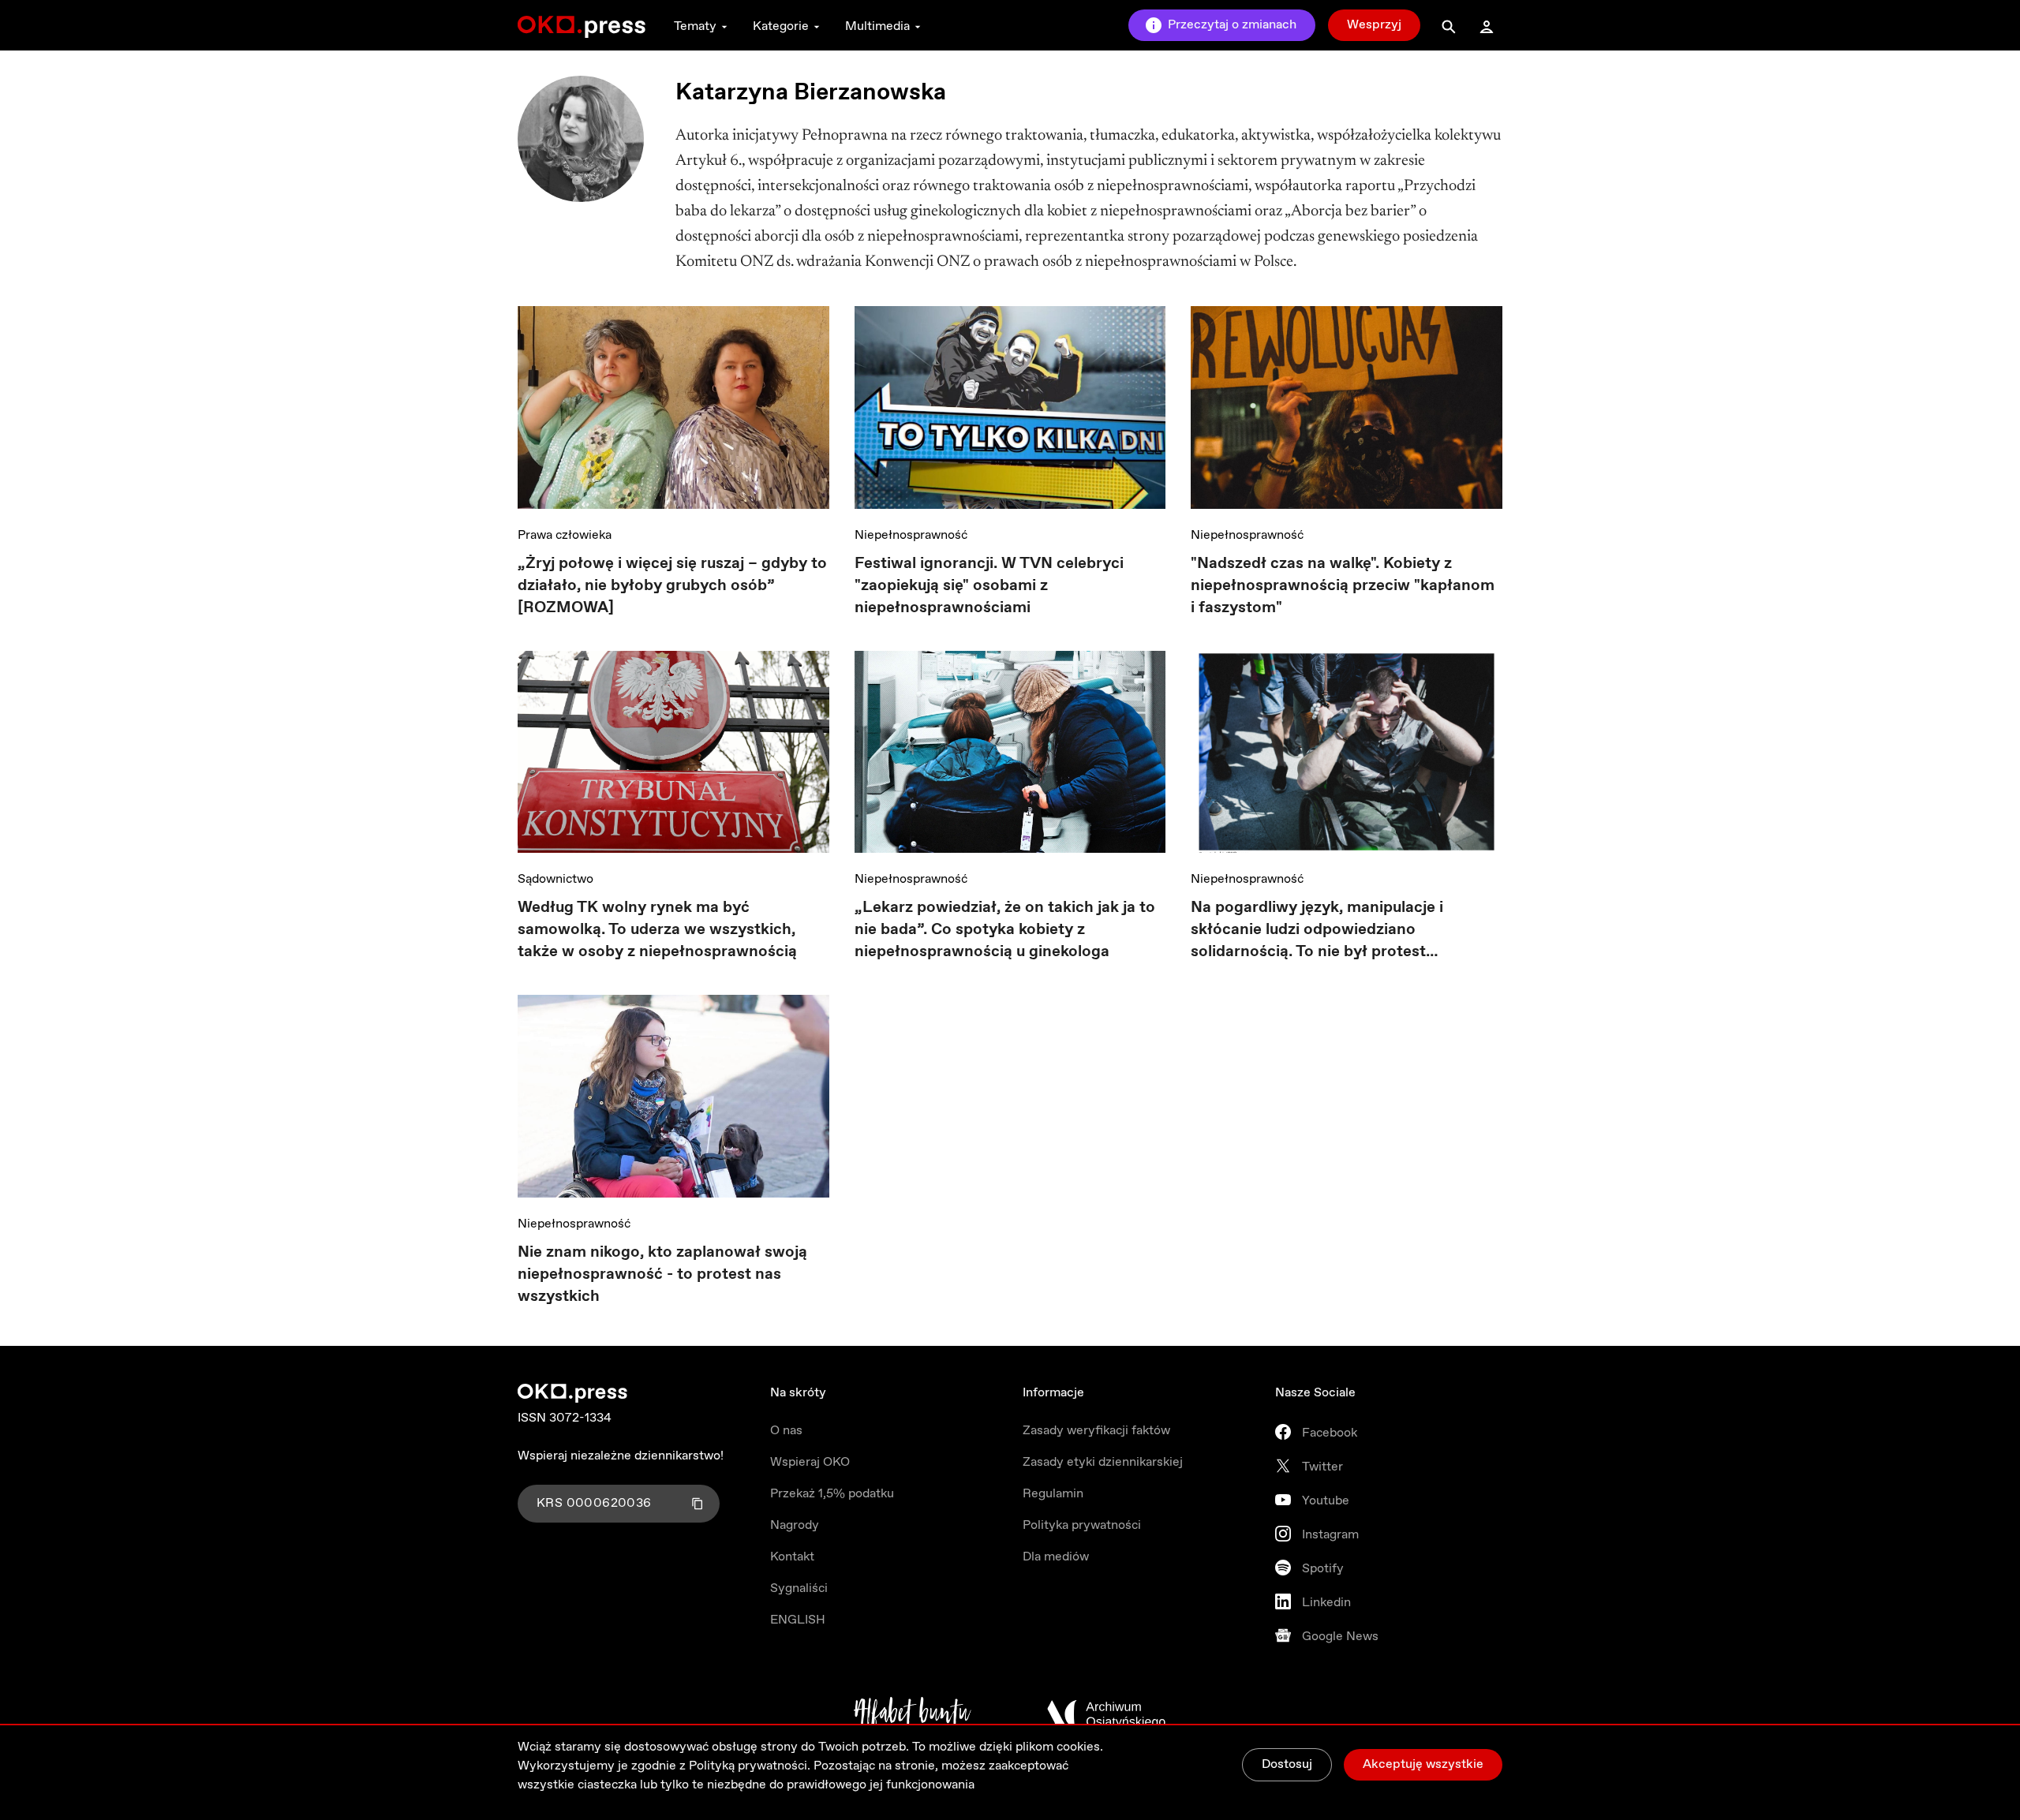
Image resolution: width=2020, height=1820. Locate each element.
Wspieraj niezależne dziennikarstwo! (621, 1456)
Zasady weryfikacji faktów (1096, 1431)
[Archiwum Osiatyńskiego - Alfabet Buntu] (913, 1714)
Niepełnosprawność (911, 535)
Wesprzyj (1374, 25)
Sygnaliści (799, 1588)
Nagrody (795, 1525)
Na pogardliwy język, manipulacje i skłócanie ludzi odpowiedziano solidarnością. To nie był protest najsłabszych (1317, 930)
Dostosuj (1287, 1764)
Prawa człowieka (565, 535)
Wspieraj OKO (810, 1462)
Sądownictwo (555, 879)
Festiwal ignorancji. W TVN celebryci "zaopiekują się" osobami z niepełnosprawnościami (989, 586)
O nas (786, 1431)
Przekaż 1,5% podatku (832, 1494)
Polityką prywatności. (750, 1766)
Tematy (695, 26)
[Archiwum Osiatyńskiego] (1106, 1714)
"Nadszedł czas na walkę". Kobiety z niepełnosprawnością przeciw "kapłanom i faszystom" (1343, 586)
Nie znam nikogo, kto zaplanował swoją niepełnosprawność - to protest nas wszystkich (662, 1274)
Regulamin (1053, 1494)
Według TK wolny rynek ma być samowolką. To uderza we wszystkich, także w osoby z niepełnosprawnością (657, 930)
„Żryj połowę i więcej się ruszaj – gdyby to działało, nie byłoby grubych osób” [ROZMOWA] (672, 586)
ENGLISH (798, 1620)
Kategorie (781, 26)
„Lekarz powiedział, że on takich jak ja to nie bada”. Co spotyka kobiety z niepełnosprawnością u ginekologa (1005, 930)
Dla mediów (1056, 1557)
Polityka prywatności (1082, 1525)
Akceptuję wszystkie (1423, 1764)
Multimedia (877, 26)
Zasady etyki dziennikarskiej (1103, 1462)
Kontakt (792, 1557)
